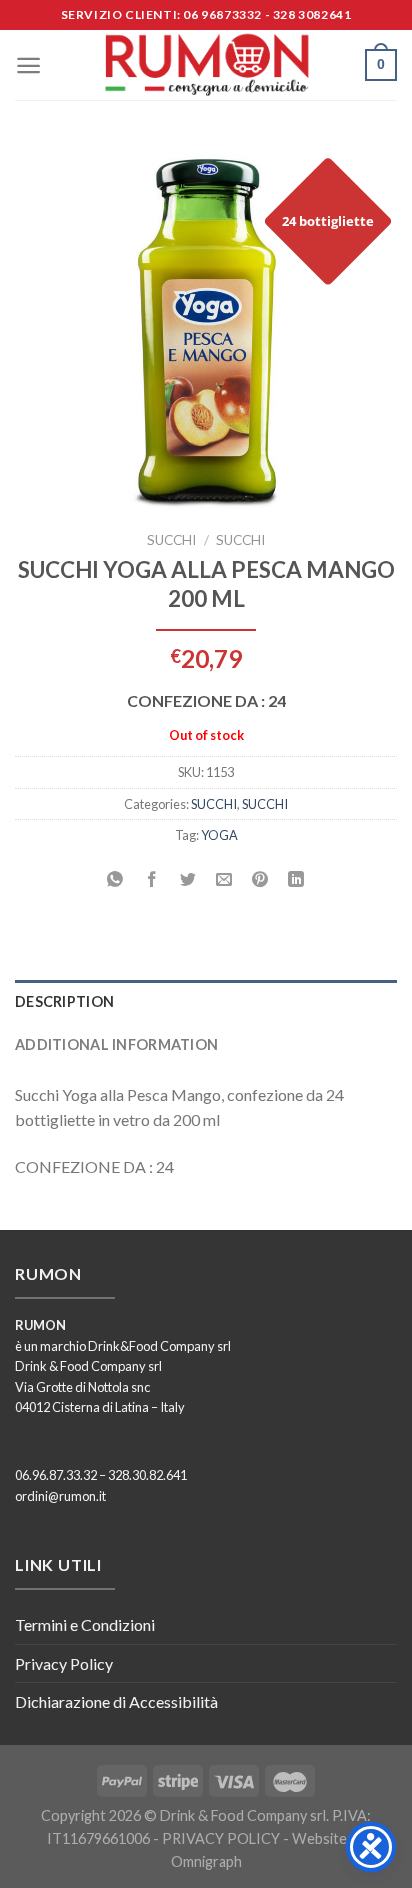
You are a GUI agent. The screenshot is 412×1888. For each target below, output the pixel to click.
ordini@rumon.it (60, 1496)
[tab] (206, 1001)
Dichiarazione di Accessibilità (116, 1701)
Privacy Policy (64, 1663)
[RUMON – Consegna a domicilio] (206, 65)
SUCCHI (171, 540)
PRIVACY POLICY (221, 1838)
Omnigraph (206, 1861)
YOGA (219, 835)
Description (64, 1001)
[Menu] (28, 65)
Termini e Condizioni (85, 1624)
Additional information (116, 1044)
